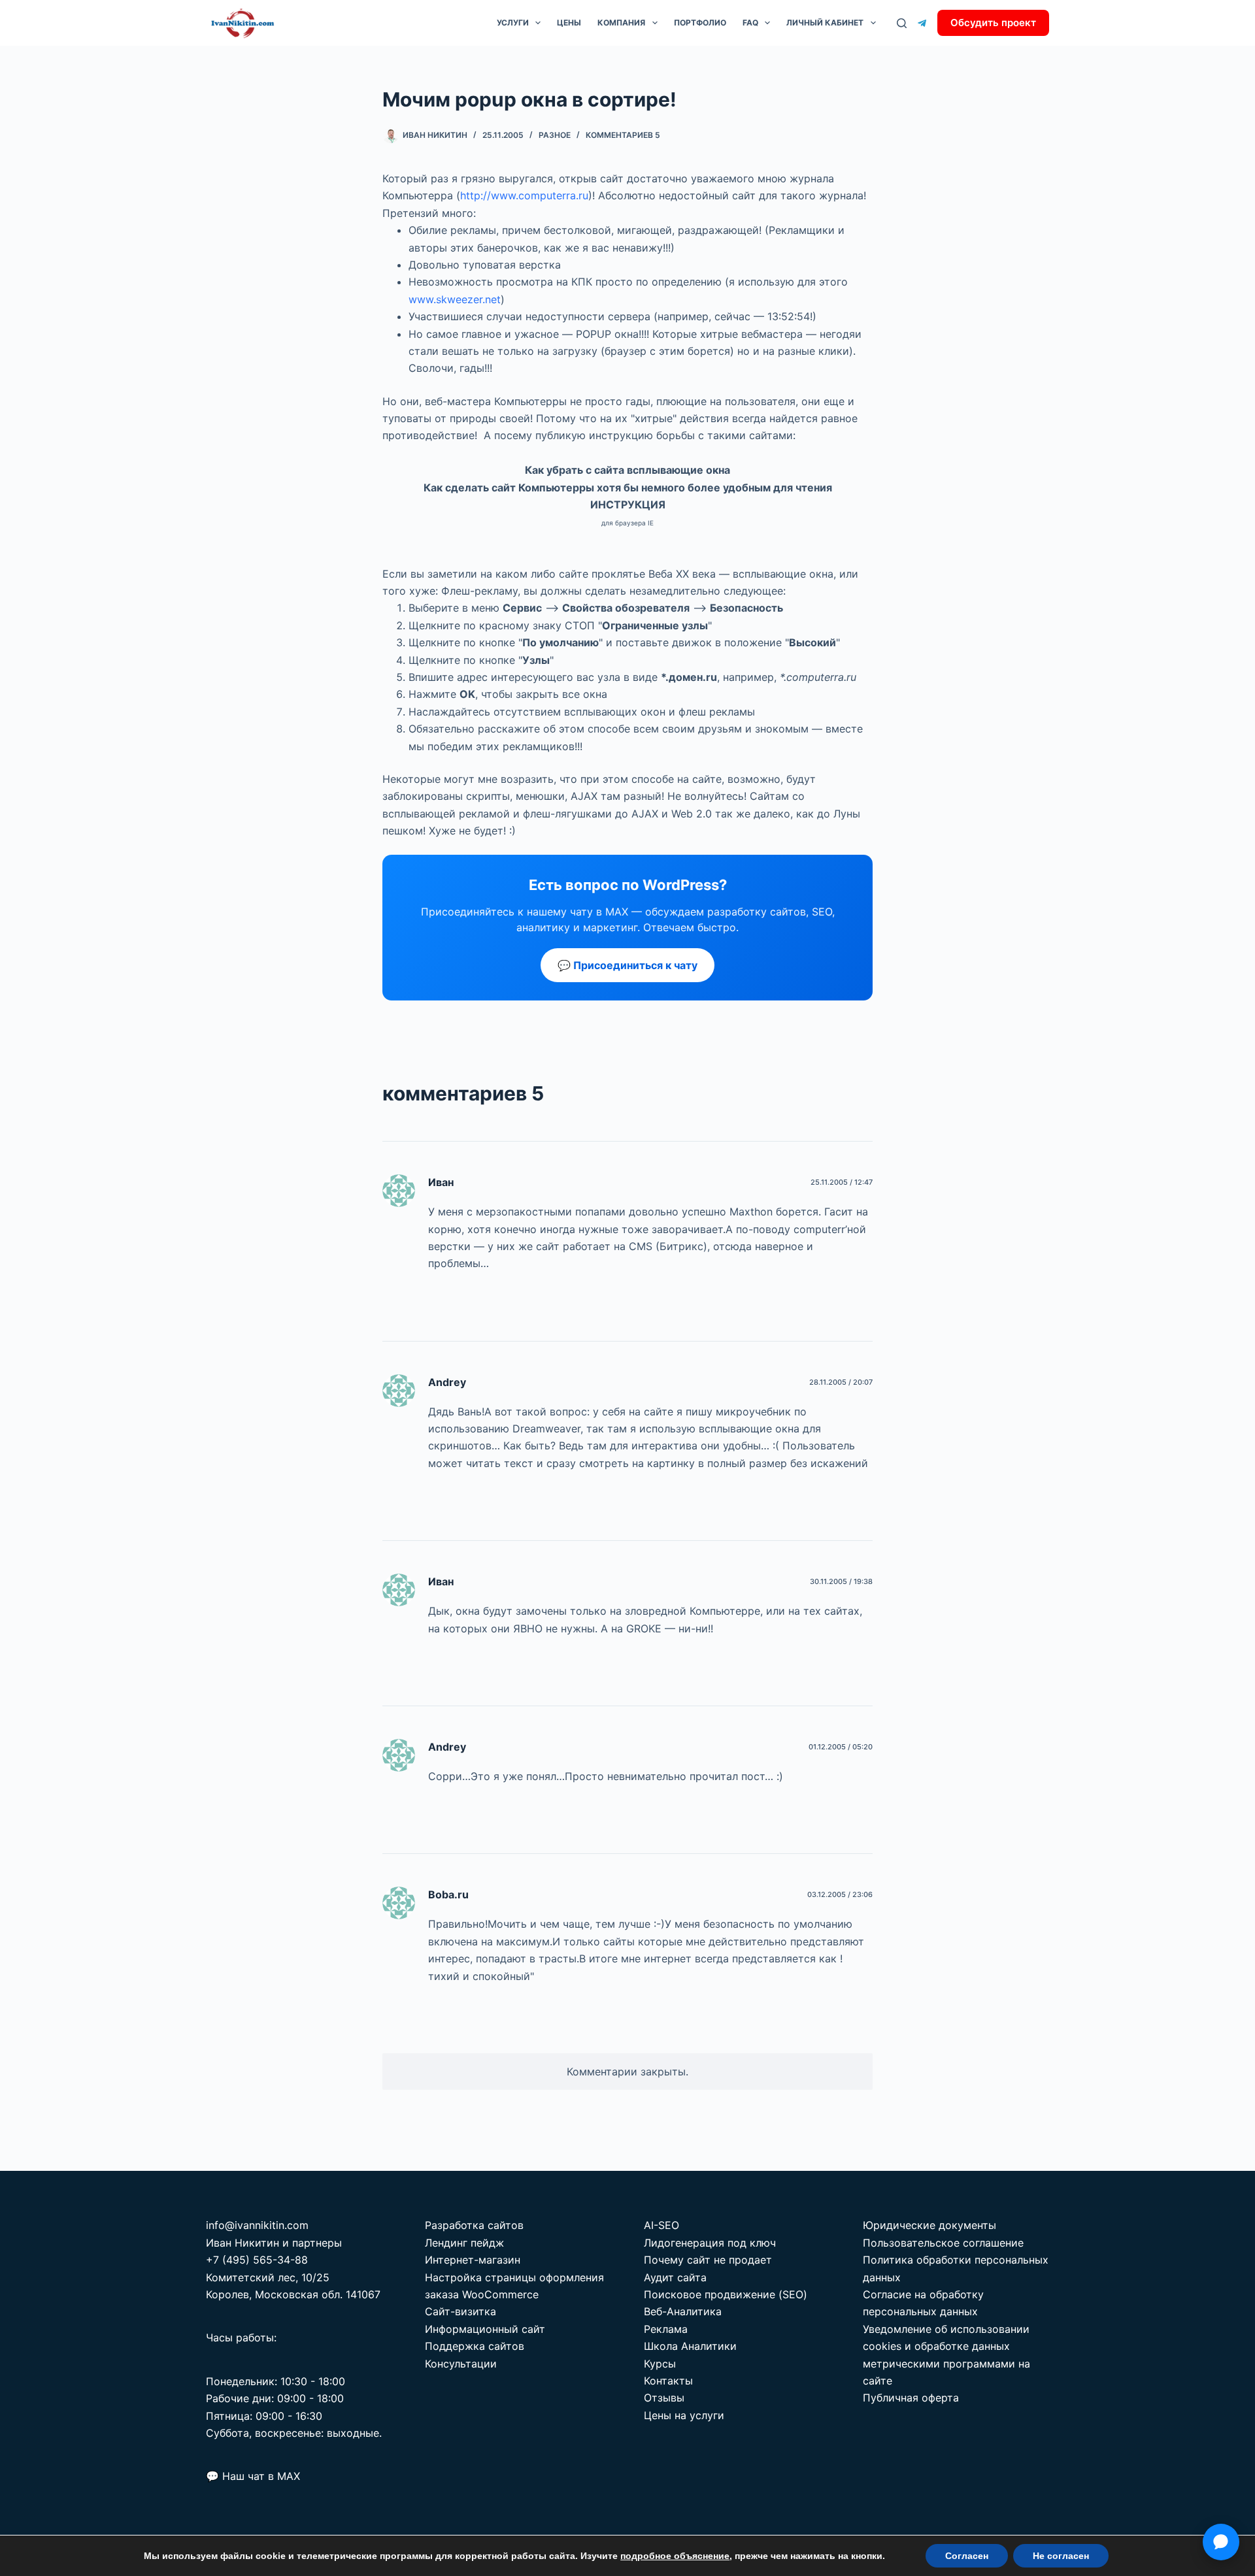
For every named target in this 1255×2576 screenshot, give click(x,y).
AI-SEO (661, 2225)
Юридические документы (929, 2225)
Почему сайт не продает (708, 2260)
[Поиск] (902, 23)
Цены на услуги (684, 2415)
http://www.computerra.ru (524, 195)
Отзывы (664, 2398)
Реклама (666, 2329)
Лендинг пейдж (464, 2243)
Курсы (660, 2364)
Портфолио (700, 23)
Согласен (967, 2556)
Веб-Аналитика (683, 2311)
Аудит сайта (675, 2277)
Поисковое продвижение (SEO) (726, 2294)
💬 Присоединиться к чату (627, 965)
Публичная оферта (911, 2398)
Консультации (461, 2364)
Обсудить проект (993, 23)
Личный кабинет (825, 23)
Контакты (668, 2381)
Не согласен (1061, 2556)
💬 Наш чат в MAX (253, 2476)
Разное (555, 135)
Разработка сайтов (474, 2225)
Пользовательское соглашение (943, 2243)
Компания (621, 23)
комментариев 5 (623, 135)
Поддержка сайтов (475, 2346)
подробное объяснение (675, 2556)
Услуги (513, 23)
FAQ (750, 23)
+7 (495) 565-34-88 (257, 2260)
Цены (569, 23)
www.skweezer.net (455, 299)
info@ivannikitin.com (257, 2225)
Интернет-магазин (473, 2260)
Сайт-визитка (460, 2311)
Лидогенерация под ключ (710, 2243)
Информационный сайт (485, 2329)
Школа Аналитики (690, 2346)
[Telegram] (922, 23)
